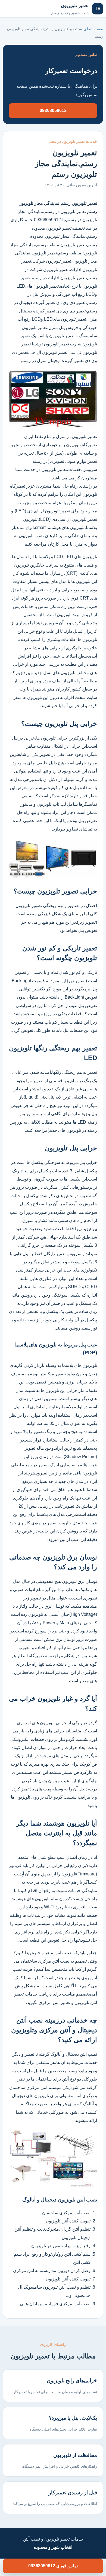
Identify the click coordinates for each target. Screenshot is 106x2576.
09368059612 (53, 110)
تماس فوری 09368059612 (53, 2566)
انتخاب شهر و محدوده (53, 2547)
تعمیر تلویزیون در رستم (66, 212)
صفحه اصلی (19, 9)
